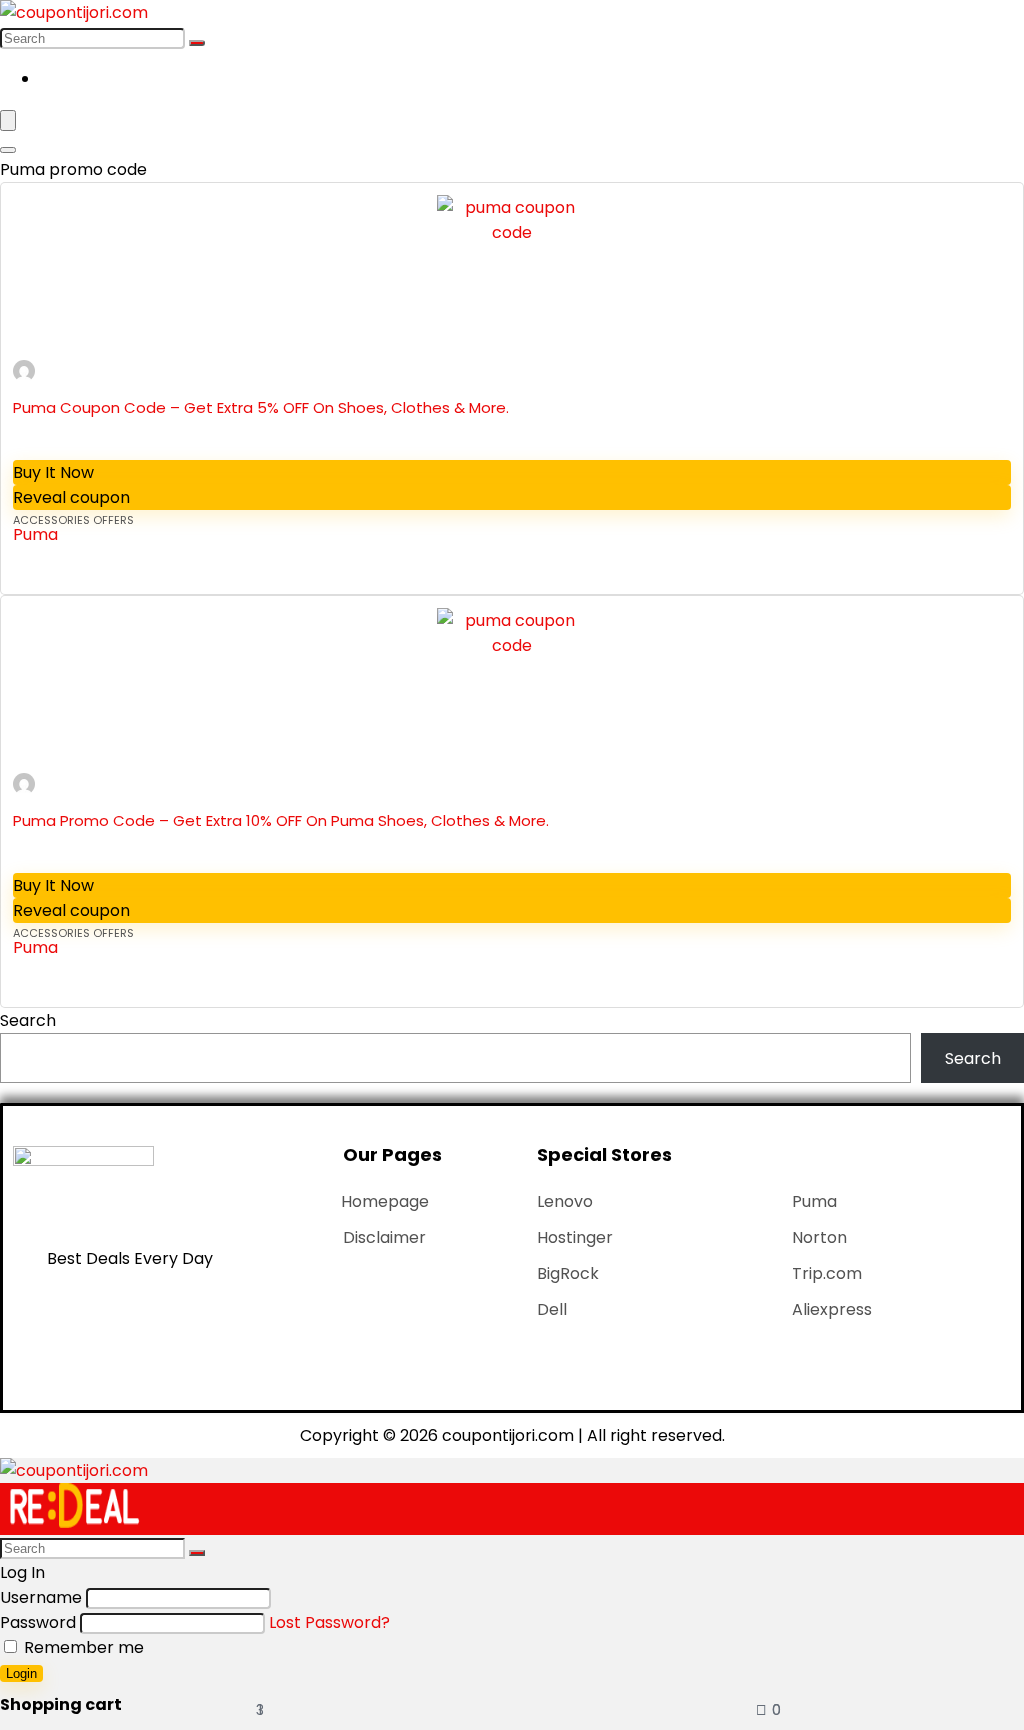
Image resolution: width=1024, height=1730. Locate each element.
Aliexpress (832, 1309)
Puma (35, 534)
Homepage (385, 1201)
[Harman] (24, 376)
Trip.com (827, 1273)
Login (21, 1673)
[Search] (197, 43)
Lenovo (565, 1201)
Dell (552, 1309)
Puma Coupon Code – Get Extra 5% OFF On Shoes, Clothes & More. (261, 407)
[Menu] (8, 120)
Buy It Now (53, 472)
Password (38, 1622)
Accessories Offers (73, 520)
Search (28, 1020)
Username (41, 1597)
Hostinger (575, 1237)
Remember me (82, 1647)
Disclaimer (384, 1237)
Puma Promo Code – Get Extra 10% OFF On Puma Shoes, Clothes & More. (281, 820)
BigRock (568, 1273)
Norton (819, 1237)
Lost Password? (329, 1622)
